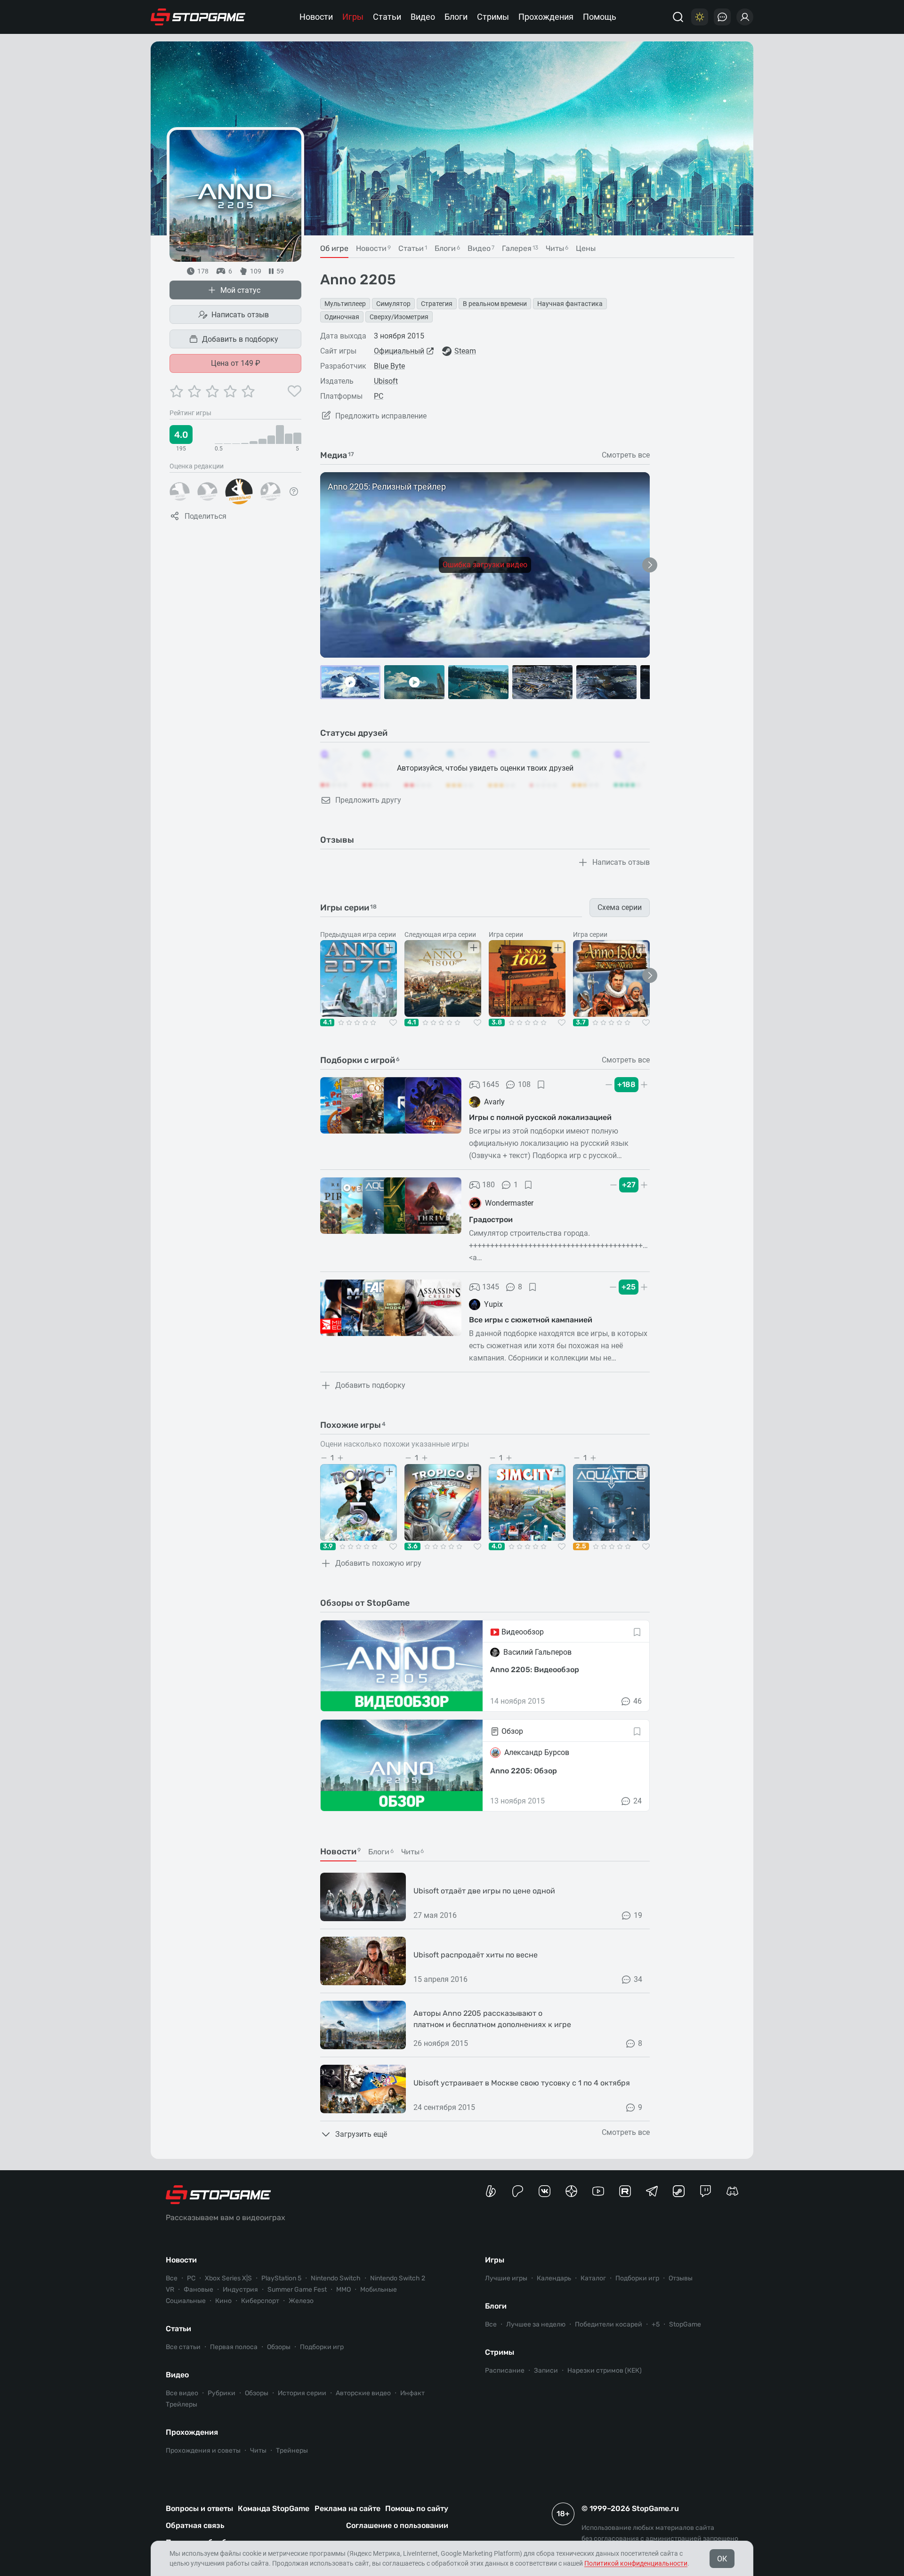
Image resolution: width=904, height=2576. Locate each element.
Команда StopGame (274, 2508)
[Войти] (745, 17)
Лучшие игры (506, 2278)
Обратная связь (195, 2525)
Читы (258, 2451)
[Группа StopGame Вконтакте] (545, 2191)
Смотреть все (626, 455)
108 (524, 1084)
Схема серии (620, 907)
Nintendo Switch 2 (398, 2278)
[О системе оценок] (294, 491)
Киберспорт (260, 2301)
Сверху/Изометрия (399, 317)
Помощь (600, 17)
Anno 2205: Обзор (524, 1771)
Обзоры (279, 2347)
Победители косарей (609, 2324)
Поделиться (206, 516)
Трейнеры (292, 2451)
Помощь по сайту (417, 2508)
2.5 (581, 1546)
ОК (722, 2559)
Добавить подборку (370, 1385)
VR (170, 2290)
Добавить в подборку (240, 339)
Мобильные (379, 2290)
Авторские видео (363, 2393)
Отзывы (681, 2278)
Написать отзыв (240, 315)
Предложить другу (368, 800)
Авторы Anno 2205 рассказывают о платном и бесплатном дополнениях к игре (492, 2019)
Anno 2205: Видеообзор (535, 1670)
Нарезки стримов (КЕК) (605, 2371)
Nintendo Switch (336, 2278)
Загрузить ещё (361, 2134)
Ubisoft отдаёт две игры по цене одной (484, 1891)
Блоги (456, 17)
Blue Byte (389, 366)
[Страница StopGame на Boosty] (491, 2191)
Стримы (493, 17)
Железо (301, 2301)
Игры (353, 17)
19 (638, 1915)
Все (172, 2278)
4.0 (497, 1546)
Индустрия (240, 2290)
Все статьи (183, 2347)
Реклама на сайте (347, 2508)
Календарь (554, 2278)
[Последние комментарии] (722, 17)
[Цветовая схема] (700, 17)
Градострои (491, 1220)
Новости (316, 17)
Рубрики (222, 2393)
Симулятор (393, 304)
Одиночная (342, 317)
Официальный (399, 351)
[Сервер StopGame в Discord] (732, 2191)
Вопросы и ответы (199, 2508)
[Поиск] (678, 17)
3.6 (412, 1546)
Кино (223, 2301)
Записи (546, 2371)
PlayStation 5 (281, 2278)
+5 (656, 2324)
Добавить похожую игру (378, 1563)
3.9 (328, 1546)
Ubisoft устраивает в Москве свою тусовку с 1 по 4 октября (522, 2083)
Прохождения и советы (203, 2451)
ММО (343, 2290)
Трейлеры (182, 2404)
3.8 (497, 1022)
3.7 (581, 1022)
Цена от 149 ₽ (236, 363)
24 (638, 1801)
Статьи (387, 17)
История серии (302, 2393)
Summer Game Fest (297, 2290)
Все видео (182, 2393)
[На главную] (198, 17)
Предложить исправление (381, 416)
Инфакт (412, 2393)
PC (379, 396)
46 (638, 1701)
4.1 (327, 1022)
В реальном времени (495, 304)
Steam (465, 351)
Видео (423, 17)
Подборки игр (322, 2347)
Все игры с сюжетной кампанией (531, 1320)
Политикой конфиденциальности (636, 2563)
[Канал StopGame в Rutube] (625, 2191)
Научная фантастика (570, 304)
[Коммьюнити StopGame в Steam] (679, 2191)
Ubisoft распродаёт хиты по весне (476, 1955)
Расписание (505, 2371)
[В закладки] (541, 1085)
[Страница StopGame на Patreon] (518, 2191)
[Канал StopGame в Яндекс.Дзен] (571, 2191)
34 (638, 1979)
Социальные (186, 2301)
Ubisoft (386, 381)
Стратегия (437, 304)
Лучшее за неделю (536, 2324)
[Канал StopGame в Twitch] (706, 2191)
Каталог (593, 2278)
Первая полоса (234, 2347)
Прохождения (546, 17)
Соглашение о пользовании (397, 2525)
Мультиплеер (345, 304)
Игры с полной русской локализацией (540, 1117)
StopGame (685, 2324)
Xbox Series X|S (228, 2278)
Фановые (198, 2290)
